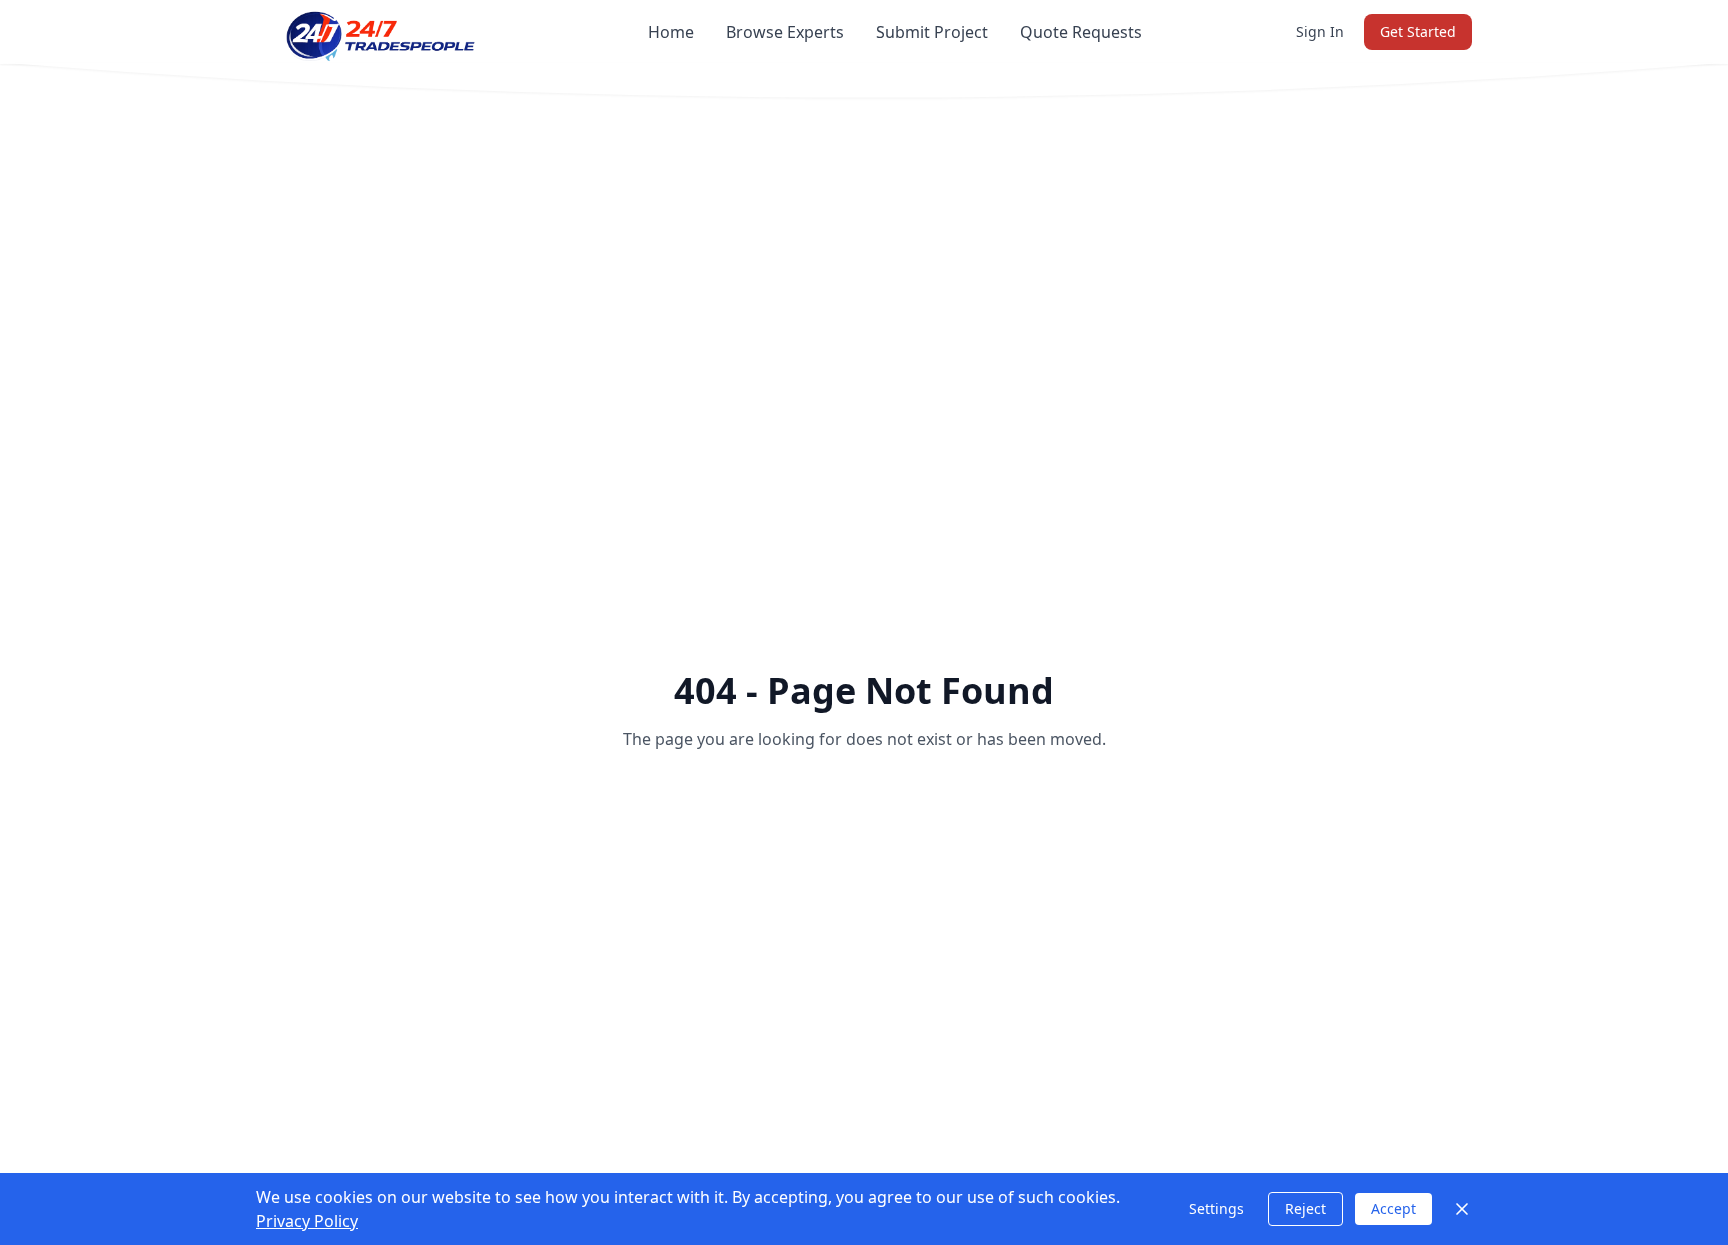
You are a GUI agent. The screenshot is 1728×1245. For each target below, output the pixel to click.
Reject (1305, 1208)
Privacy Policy (307, 1221)
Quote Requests (1081, 32)
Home (671, 32)
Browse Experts (785, 32)
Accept (1393, 1208)
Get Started (1418, 31)
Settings (1216, 1208)
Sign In (1320, 31)
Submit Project (932, 32)
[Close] (1462, 1209)
